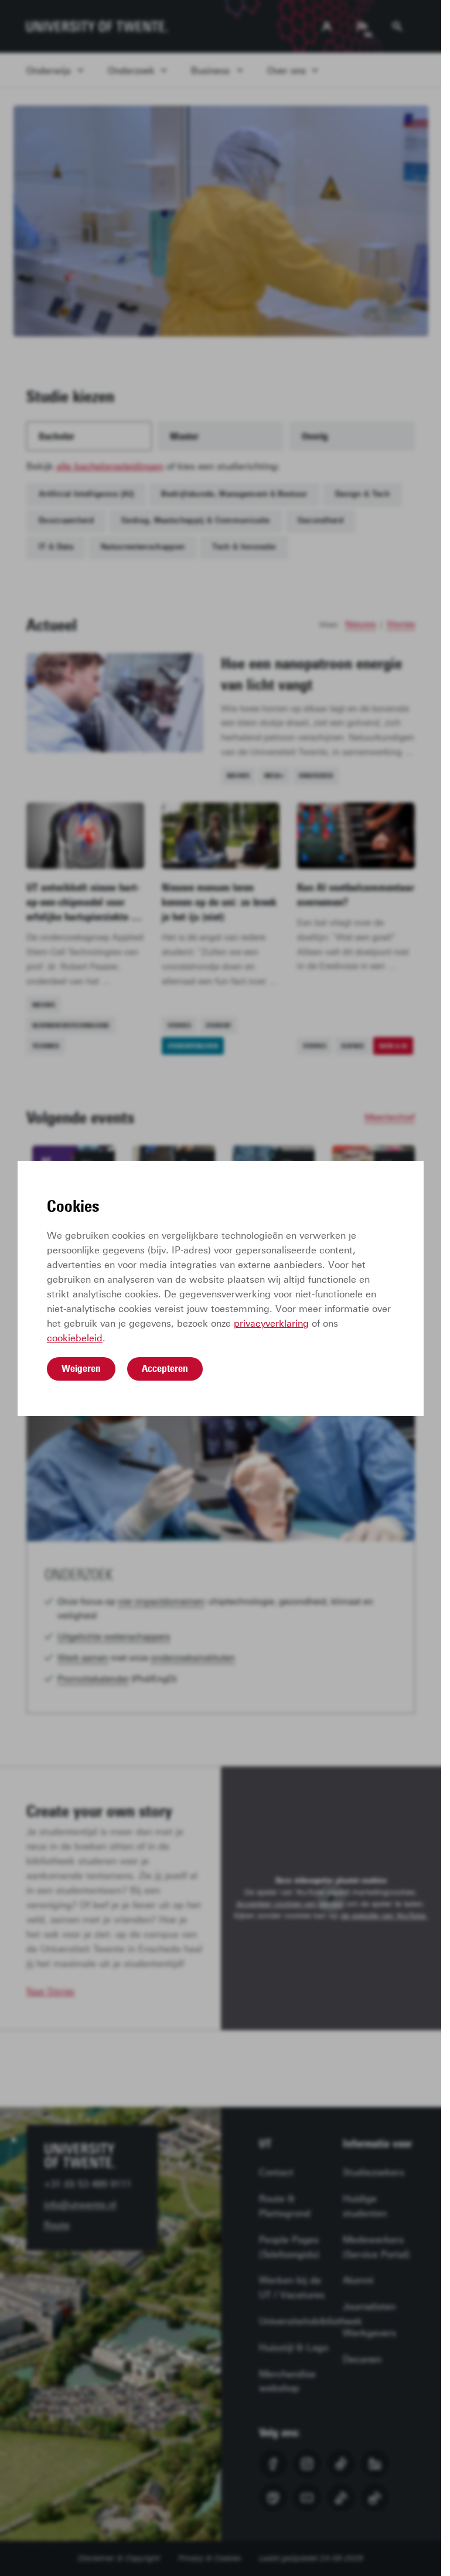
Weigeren (81, 1368)
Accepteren (165, 1368)
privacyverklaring (271, 1323)
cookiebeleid (75, 1338)
